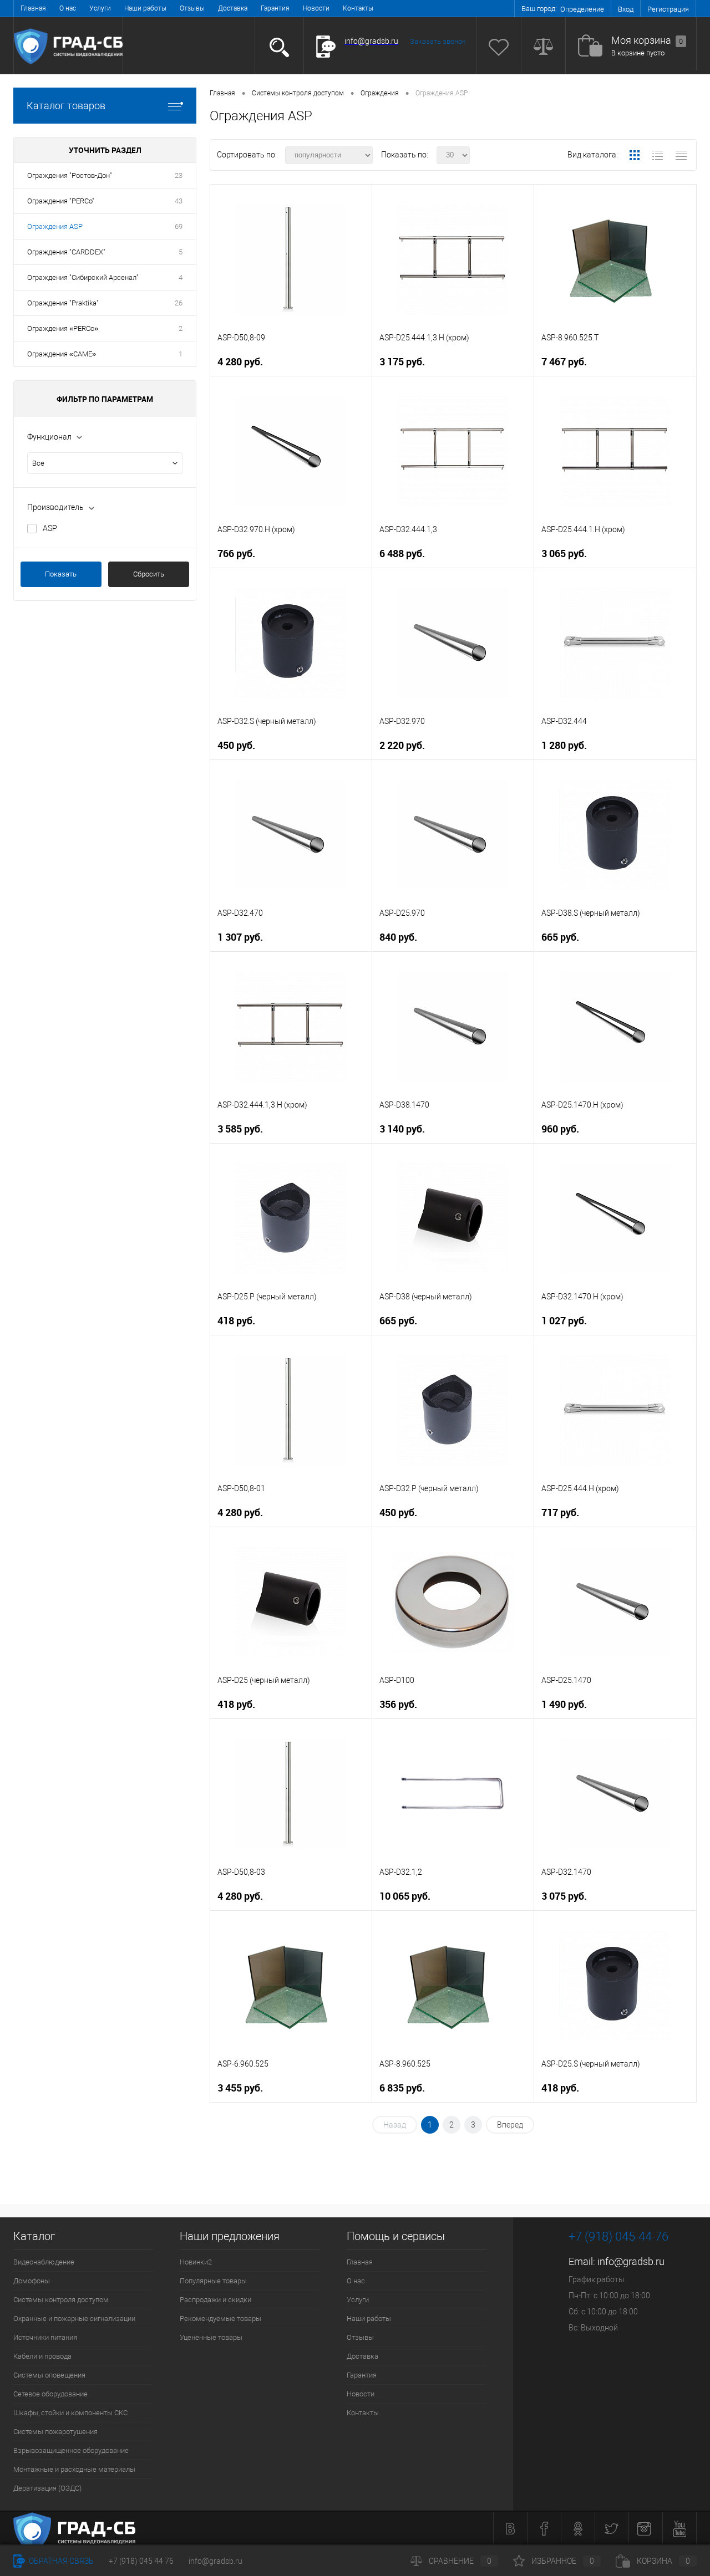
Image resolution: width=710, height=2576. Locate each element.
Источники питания (45, 2337)
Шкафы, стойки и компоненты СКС (70, 2413)
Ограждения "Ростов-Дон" (70, 175)
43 (179, 201)
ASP (50, 528)
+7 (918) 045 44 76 (141, 2561)
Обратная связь (60, 2561)
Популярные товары (213, 2281)
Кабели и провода (42, 2356)
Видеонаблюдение (44, 2262)
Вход (626, 9)
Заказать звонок (438, 41)
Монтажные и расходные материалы (74, 2469)
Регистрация (668, 9)
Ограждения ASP (55, 226)
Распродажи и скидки (215, 2300)
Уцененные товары (211, 2337)
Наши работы (145, 8)
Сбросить (149, 574)
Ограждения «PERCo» (63, 328)
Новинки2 (196, 2262)
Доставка (233, 8)
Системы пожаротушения (55, 2432)
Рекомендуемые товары (220, 2319)
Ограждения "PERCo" (61, 201)
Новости (316, 8)
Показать (61, 574)
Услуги (100, 8)
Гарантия (275, 8)
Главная (33, 8)
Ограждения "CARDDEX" (66, 252)
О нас (68, 8)
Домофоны (32, 2281)
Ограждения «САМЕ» (62, 354)
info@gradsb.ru (631, 2261)
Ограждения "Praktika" (63, 303)
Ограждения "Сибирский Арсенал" (83, 277)
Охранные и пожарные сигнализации (74, 2319)
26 (179, 303)
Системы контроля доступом (61, 2300)
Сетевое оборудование (50, 2394)
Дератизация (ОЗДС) (47, 2488)
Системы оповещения (49, 2375)
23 (179, 175)
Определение (582, 9)
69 (179, 226)
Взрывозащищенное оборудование (71, 2450)
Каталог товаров (66, 106)
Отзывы (192, 8)
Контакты (358, 8)
